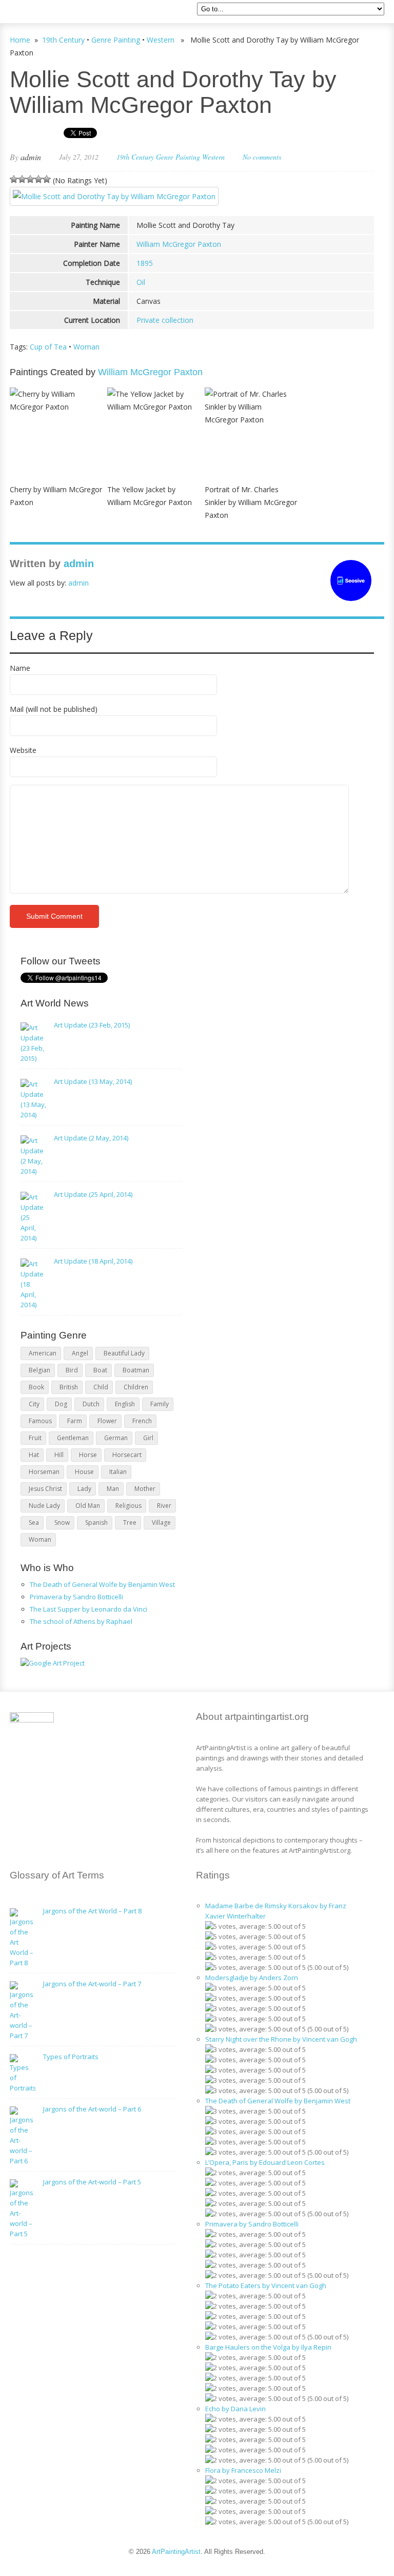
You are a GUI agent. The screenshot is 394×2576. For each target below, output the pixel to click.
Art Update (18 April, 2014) (93, 1261)
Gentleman (73, 1438)
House (84, 1472)
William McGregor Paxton (179, 244)
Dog (61, 1404)
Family (160, 1404)
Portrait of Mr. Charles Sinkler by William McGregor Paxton (251, 502)
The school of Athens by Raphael (81, 1621)
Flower (107, 1421)
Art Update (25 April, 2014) (93, 1194)
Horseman (44, 1472)
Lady (84, 1489)
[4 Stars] (38, 179)
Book (36, 1387)
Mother (145, 1489)
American (43, 1353)
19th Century (63, 40)
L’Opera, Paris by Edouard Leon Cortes (265, 2162)
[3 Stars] (30, 179)
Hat (34, 1455)
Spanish (96, 1523)
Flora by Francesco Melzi (243, 2470)
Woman (86, 347)
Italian (118, 1472)
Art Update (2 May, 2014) (91, 1138)
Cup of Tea (48, 347)
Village (161, 1523)
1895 (145, 263)
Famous (40, 1421)
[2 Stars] (22, 179)
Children (136, 1387)
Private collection (165, 320)
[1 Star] (14, 179)
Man (113, 1489)
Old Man (88, 1506)
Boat (100, 1370)
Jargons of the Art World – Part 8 (92, 1911)
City (34, 1404)
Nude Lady (44, 1506)
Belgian (40, 1370)
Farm (75, 1421)
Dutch (91, 1404)
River (164, 1506)
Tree (130, 1523)
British (69, 1387)
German (116, 1438)
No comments (262, 157)
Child (101, 1387)
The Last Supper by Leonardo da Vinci (88, 1609)
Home (20, 40)
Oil (141, 282)
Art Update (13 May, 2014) (93, 1081)
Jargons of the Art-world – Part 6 (92, 2109)
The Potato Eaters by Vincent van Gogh (266, 2286)
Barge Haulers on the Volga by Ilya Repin (268, 2347)
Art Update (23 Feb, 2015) (92, 1025)
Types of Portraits (71, 2057)
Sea (34, 1523)
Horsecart (127, 1455)
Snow (62, 1523)
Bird (72, 1370)
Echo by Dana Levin (235, 2409)
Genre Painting (116, 40)
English (125, 1404)
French (142, 1421)
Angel (80, 1353)
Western (161, 40)
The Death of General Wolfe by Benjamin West (102, 1584)
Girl (148, 1438)
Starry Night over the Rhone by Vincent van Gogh (281, 2039)
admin (31, 157)
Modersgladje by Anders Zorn (252, 1978)
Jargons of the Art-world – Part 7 (92, 1984)
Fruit (35, 1438)
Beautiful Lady (124, 1353)
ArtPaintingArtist (49, 13)
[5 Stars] (47, 179)
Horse (88, 1455)
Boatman (136, 1370)
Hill (59, 1455)
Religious (129, 1506)
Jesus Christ (45, 1489)
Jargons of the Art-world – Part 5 (92, 2182)
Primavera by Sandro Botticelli (76, 1597)
